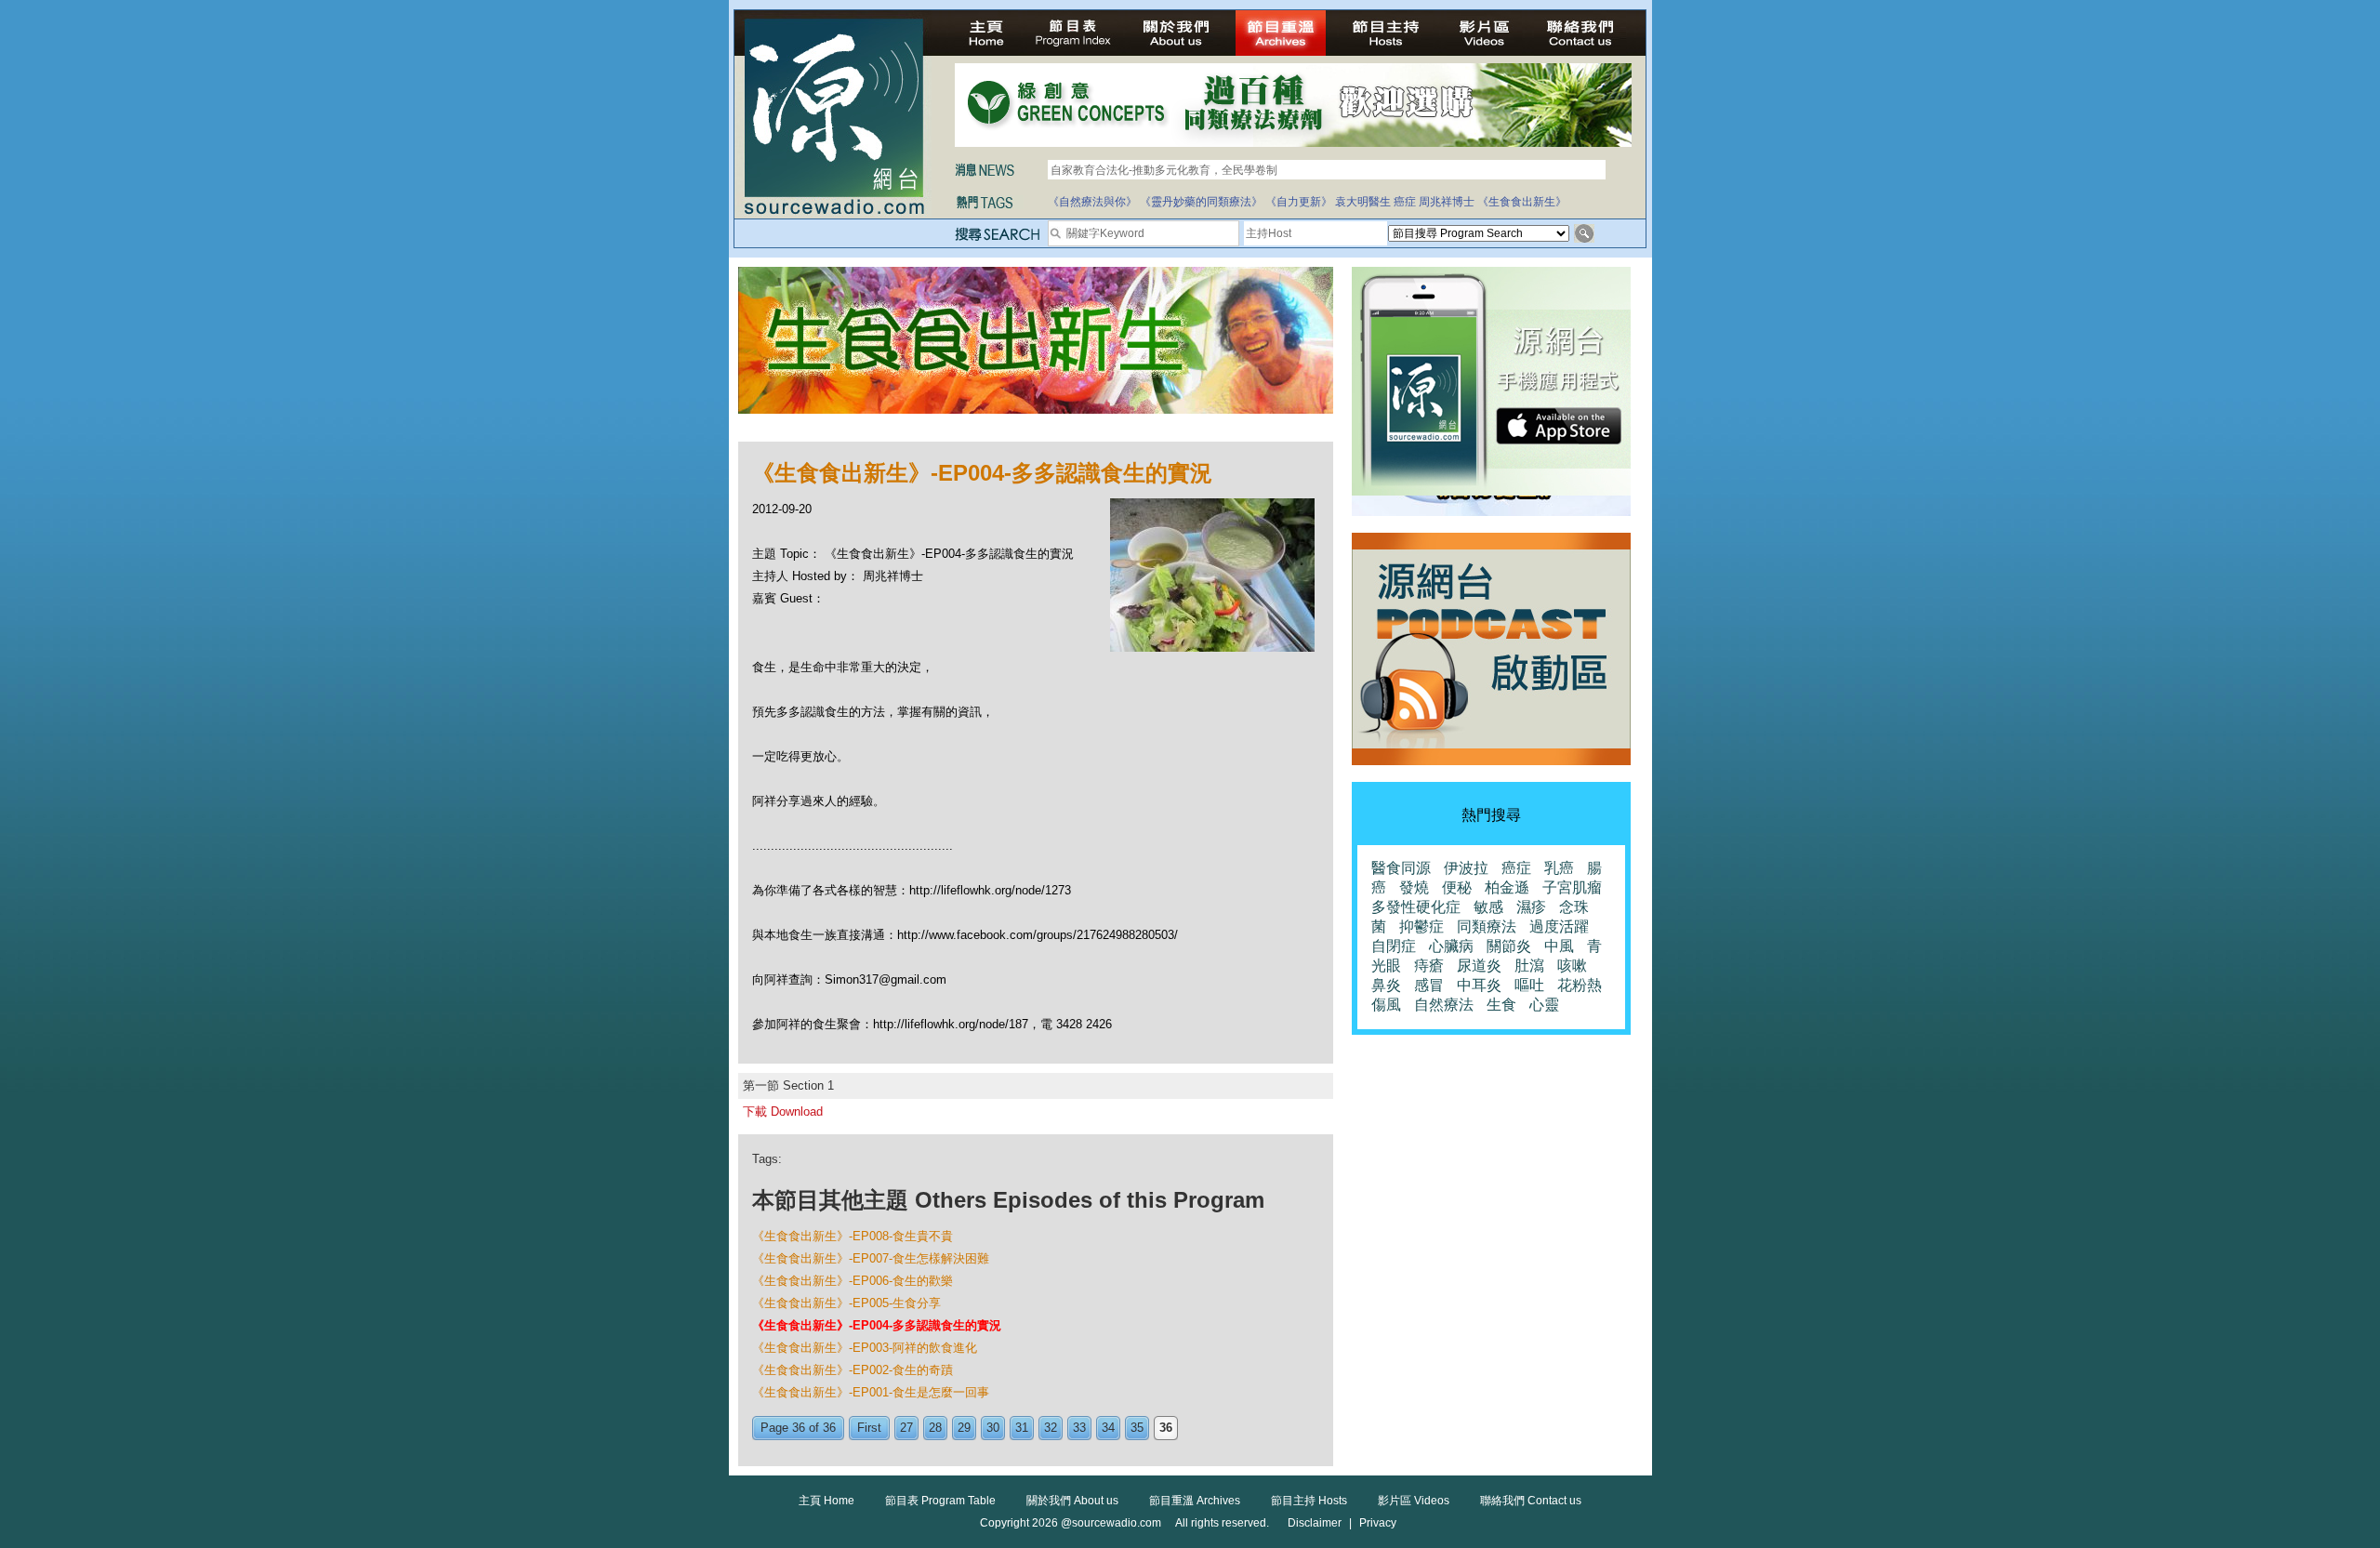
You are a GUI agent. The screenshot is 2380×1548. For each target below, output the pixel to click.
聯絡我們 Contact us (1531, 1501)
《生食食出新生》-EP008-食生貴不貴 (853, 1236)
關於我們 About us (1072, 1501)
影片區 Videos (1414, 1501)
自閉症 (1394, 946)
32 (1051, 1428)
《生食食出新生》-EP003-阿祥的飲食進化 (865, 1348)
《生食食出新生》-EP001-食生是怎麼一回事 (871, 1392)
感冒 (1429, 985)
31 (1022, 1428)
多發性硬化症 (1416, 907)
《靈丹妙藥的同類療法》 (1201, 202)
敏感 (1488, 907)
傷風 (1386, 1005)
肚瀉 (1529, 966)
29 (964, 1428)
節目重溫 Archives (1195, 1501)
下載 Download (783, 1111)
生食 (1501, 1005)
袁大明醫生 (1363, 202)
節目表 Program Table (940, 1501)
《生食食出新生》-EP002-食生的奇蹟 (853, 1370)
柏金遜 (1507, 887)
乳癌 (1559, 868)
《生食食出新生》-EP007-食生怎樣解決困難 (871, 1258)
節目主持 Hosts (1309, 1501)
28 (935, 1428)
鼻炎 (1386, 985)
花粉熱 (1580, 985)
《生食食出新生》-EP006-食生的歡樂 (853, 1281)
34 (1108, 1428)
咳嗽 (1572, 966)
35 (1137, 1428)
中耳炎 (1479, 985)
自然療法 (1444, 1005)
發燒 (1414, 887)
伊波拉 (1466, 868)
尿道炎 (1479, 966)
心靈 (1544, 1005)
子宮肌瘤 (1572, 887)
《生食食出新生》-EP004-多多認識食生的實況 (877, 1325)
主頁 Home (826, 1501)
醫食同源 (1401, 868)
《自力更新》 (1299, 202)
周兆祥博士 (1447, 202)
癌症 (1405, 202)
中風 (1559, 946)
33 (1079, 1428)
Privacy (1378, 1523)
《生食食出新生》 (1522, 202)
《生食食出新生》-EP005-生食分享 (846, 1303)
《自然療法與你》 (1092, 202)
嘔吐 (1529, 985)
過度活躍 (1559, 926)
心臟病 (1451, 946)
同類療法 (1487, 926)
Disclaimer (1315, 1523)
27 (906, 1428)
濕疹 (1531, 907)
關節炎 (1509, 946)
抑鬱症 (1421, 926)
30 (993, 1428)
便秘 (1457, 887)
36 (1166, 1428)
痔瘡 (1429, 966)
